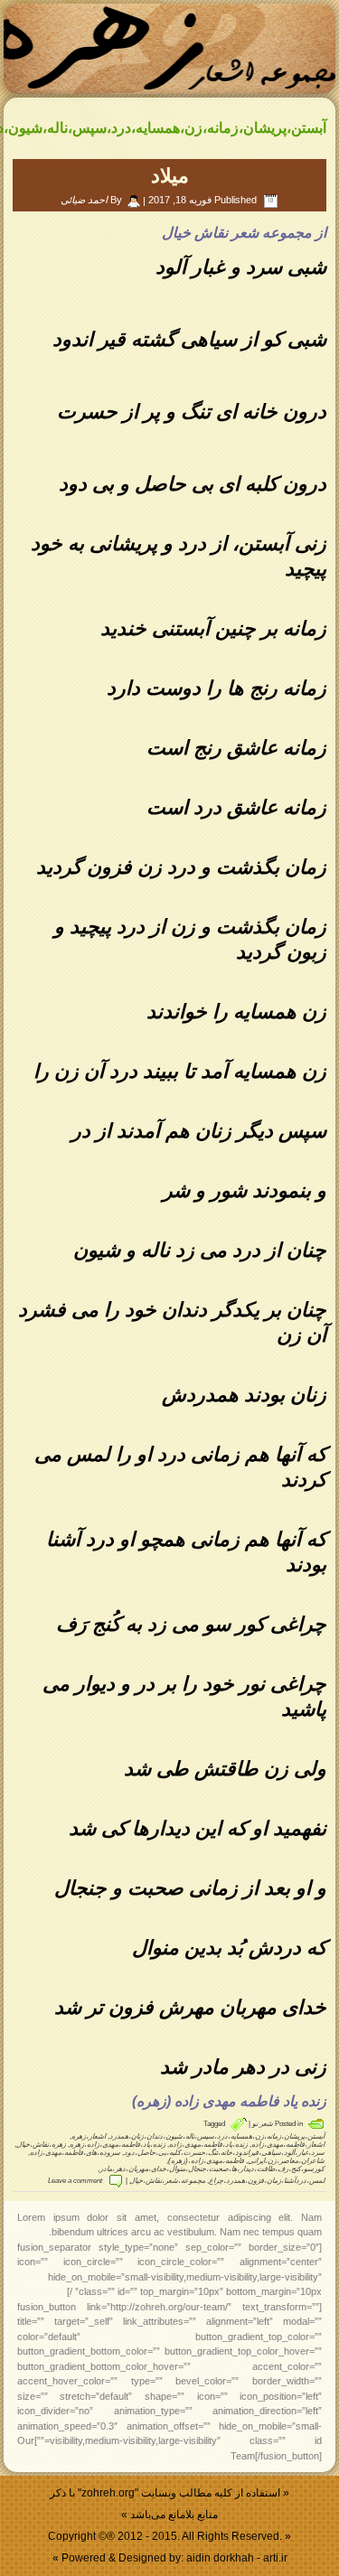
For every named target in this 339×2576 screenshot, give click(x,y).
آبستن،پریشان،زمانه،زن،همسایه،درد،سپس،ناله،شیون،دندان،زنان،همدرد (217, 2136)
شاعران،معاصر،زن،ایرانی (286, 2161)
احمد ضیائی (84, 200)
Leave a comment (75, 2181)
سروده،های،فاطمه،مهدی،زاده (75, 2153)
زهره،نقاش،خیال (41, 2145)
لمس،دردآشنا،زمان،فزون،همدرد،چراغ (267, 2181)
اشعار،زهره (89, 2136)
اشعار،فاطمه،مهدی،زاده (288, 2145)
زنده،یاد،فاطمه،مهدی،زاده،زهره (118, 2145)
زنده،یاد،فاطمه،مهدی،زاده (208, 2145)
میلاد (170, 176)
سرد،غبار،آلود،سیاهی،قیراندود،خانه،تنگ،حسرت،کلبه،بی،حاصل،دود (224, 2153)
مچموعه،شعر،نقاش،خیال (167, 2181)
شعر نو (263, 2124)
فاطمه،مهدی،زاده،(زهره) (206, 2161)
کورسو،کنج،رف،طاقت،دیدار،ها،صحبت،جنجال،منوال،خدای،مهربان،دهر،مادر (212, 2169)
